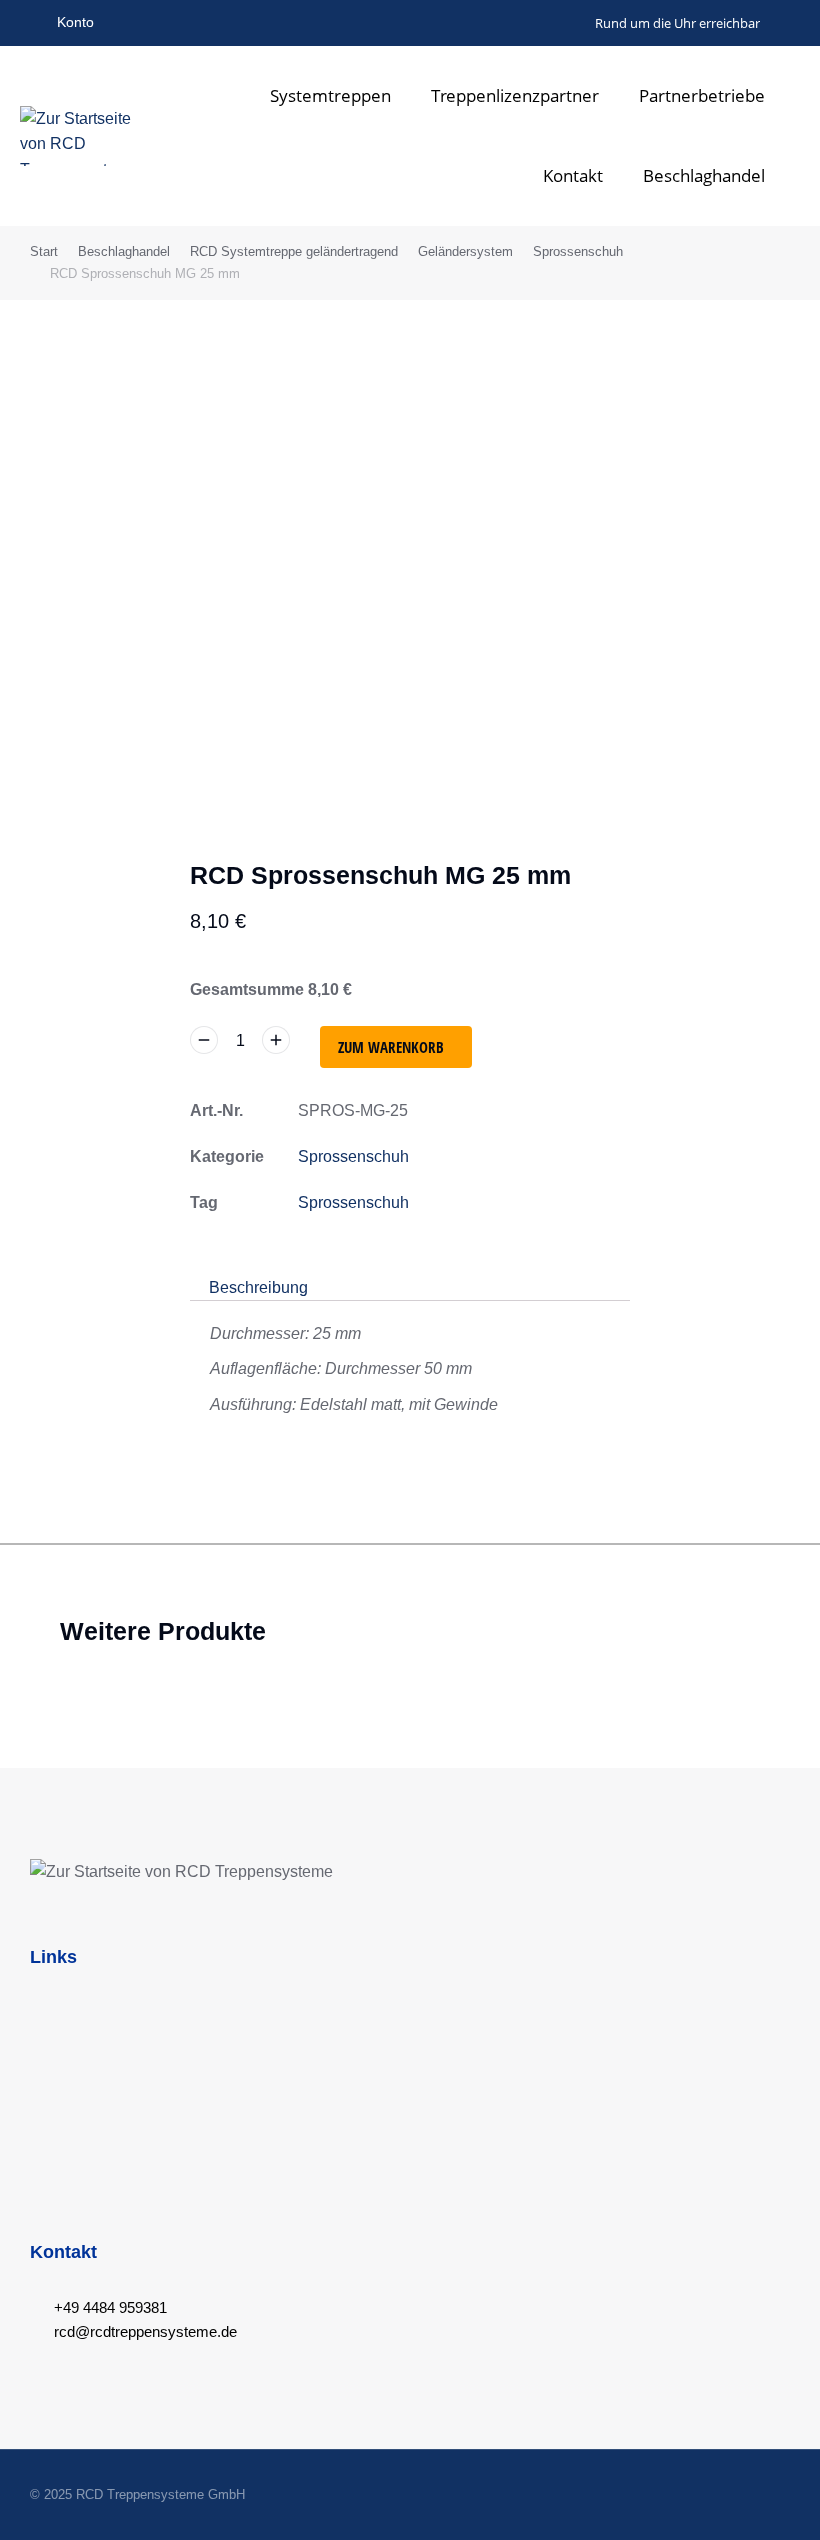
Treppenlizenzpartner (515, 95)
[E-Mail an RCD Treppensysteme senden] (578, 23)
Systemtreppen (330, 95)
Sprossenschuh (353, 1156)
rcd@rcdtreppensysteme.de (145, 2331)
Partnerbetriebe (702, 95)
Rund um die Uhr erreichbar (677, 23)
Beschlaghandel (704, 175)
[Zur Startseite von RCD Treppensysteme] (80, 136)
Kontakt (573, 175)
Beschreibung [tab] (258, 1287)
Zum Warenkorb (391, 1047)
